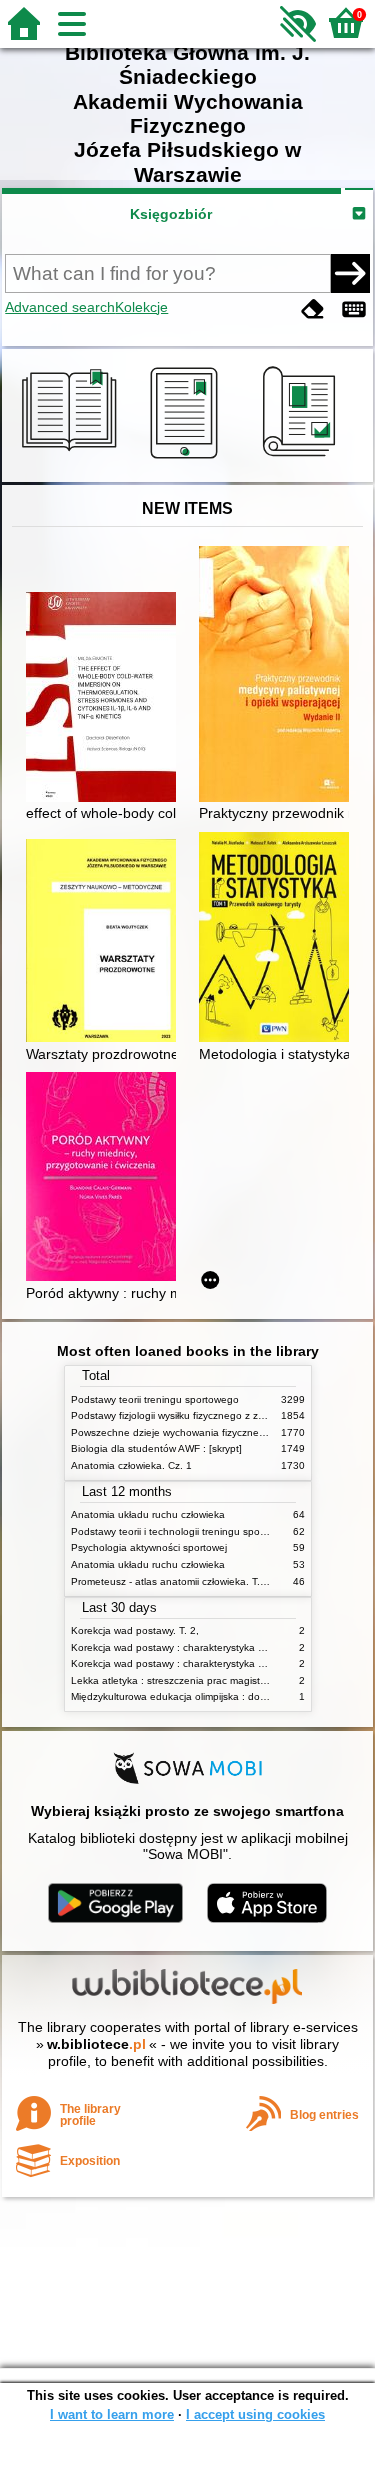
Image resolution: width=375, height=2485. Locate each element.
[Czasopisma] (302, 459)
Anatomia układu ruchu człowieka (148, 1514)
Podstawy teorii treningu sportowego (155, 1399)
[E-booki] (187, 459)
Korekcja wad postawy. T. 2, (135, 1630)
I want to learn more (112, 2414)
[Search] (350, 273)
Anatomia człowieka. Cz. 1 (131, 1465)
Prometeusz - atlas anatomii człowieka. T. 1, (171, 1581)
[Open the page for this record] (106, 699)
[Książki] (72, 459)
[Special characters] (354, 309)
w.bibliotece (96, 2044)
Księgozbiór (171, 214)
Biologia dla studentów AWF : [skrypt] (156, 1448)
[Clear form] (313, 309)
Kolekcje (141, 307)
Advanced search (60, 307)
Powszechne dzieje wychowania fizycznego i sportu (189, 1432)
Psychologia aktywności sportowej (149, 1547)
